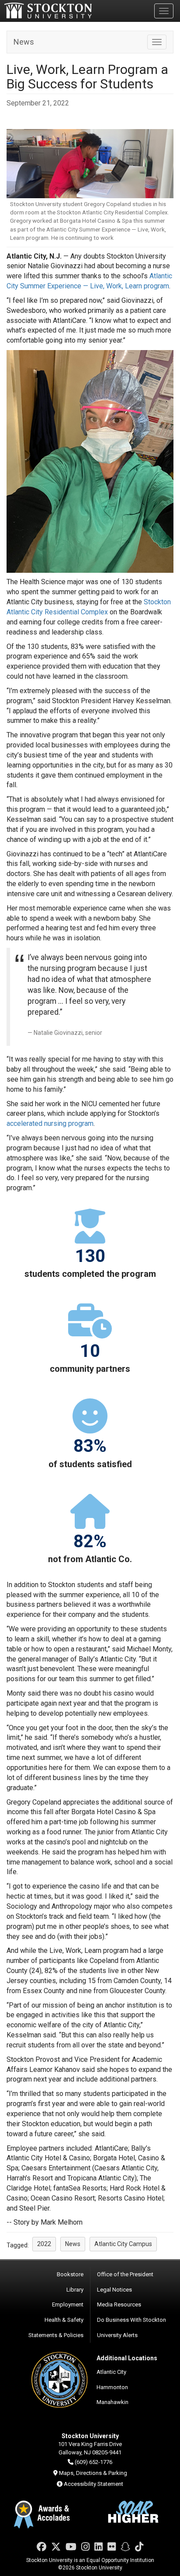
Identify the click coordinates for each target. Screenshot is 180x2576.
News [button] (73, 2244)
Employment (68, 2304)
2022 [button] (44, 2244)
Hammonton (112, 2387)
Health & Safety (64, 2320)
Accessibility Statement (93, 2484)
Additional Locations (127, 2358)
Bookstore (70, 2274)
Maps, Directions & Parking (93, 2473)
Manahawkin (112, 2402)
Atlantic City (111, 2372)
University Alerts (117, 2335)
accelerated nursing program (50, 1123)
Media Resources (119, 2304)
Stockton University (48, 11)
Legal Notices (114, 2290)
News (24, 42)
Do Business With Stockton (132, 2320)
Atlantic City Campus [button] (123, 2244)
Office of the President (125, 2274)
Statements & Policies (56, 2335)
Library (75, 2290)
